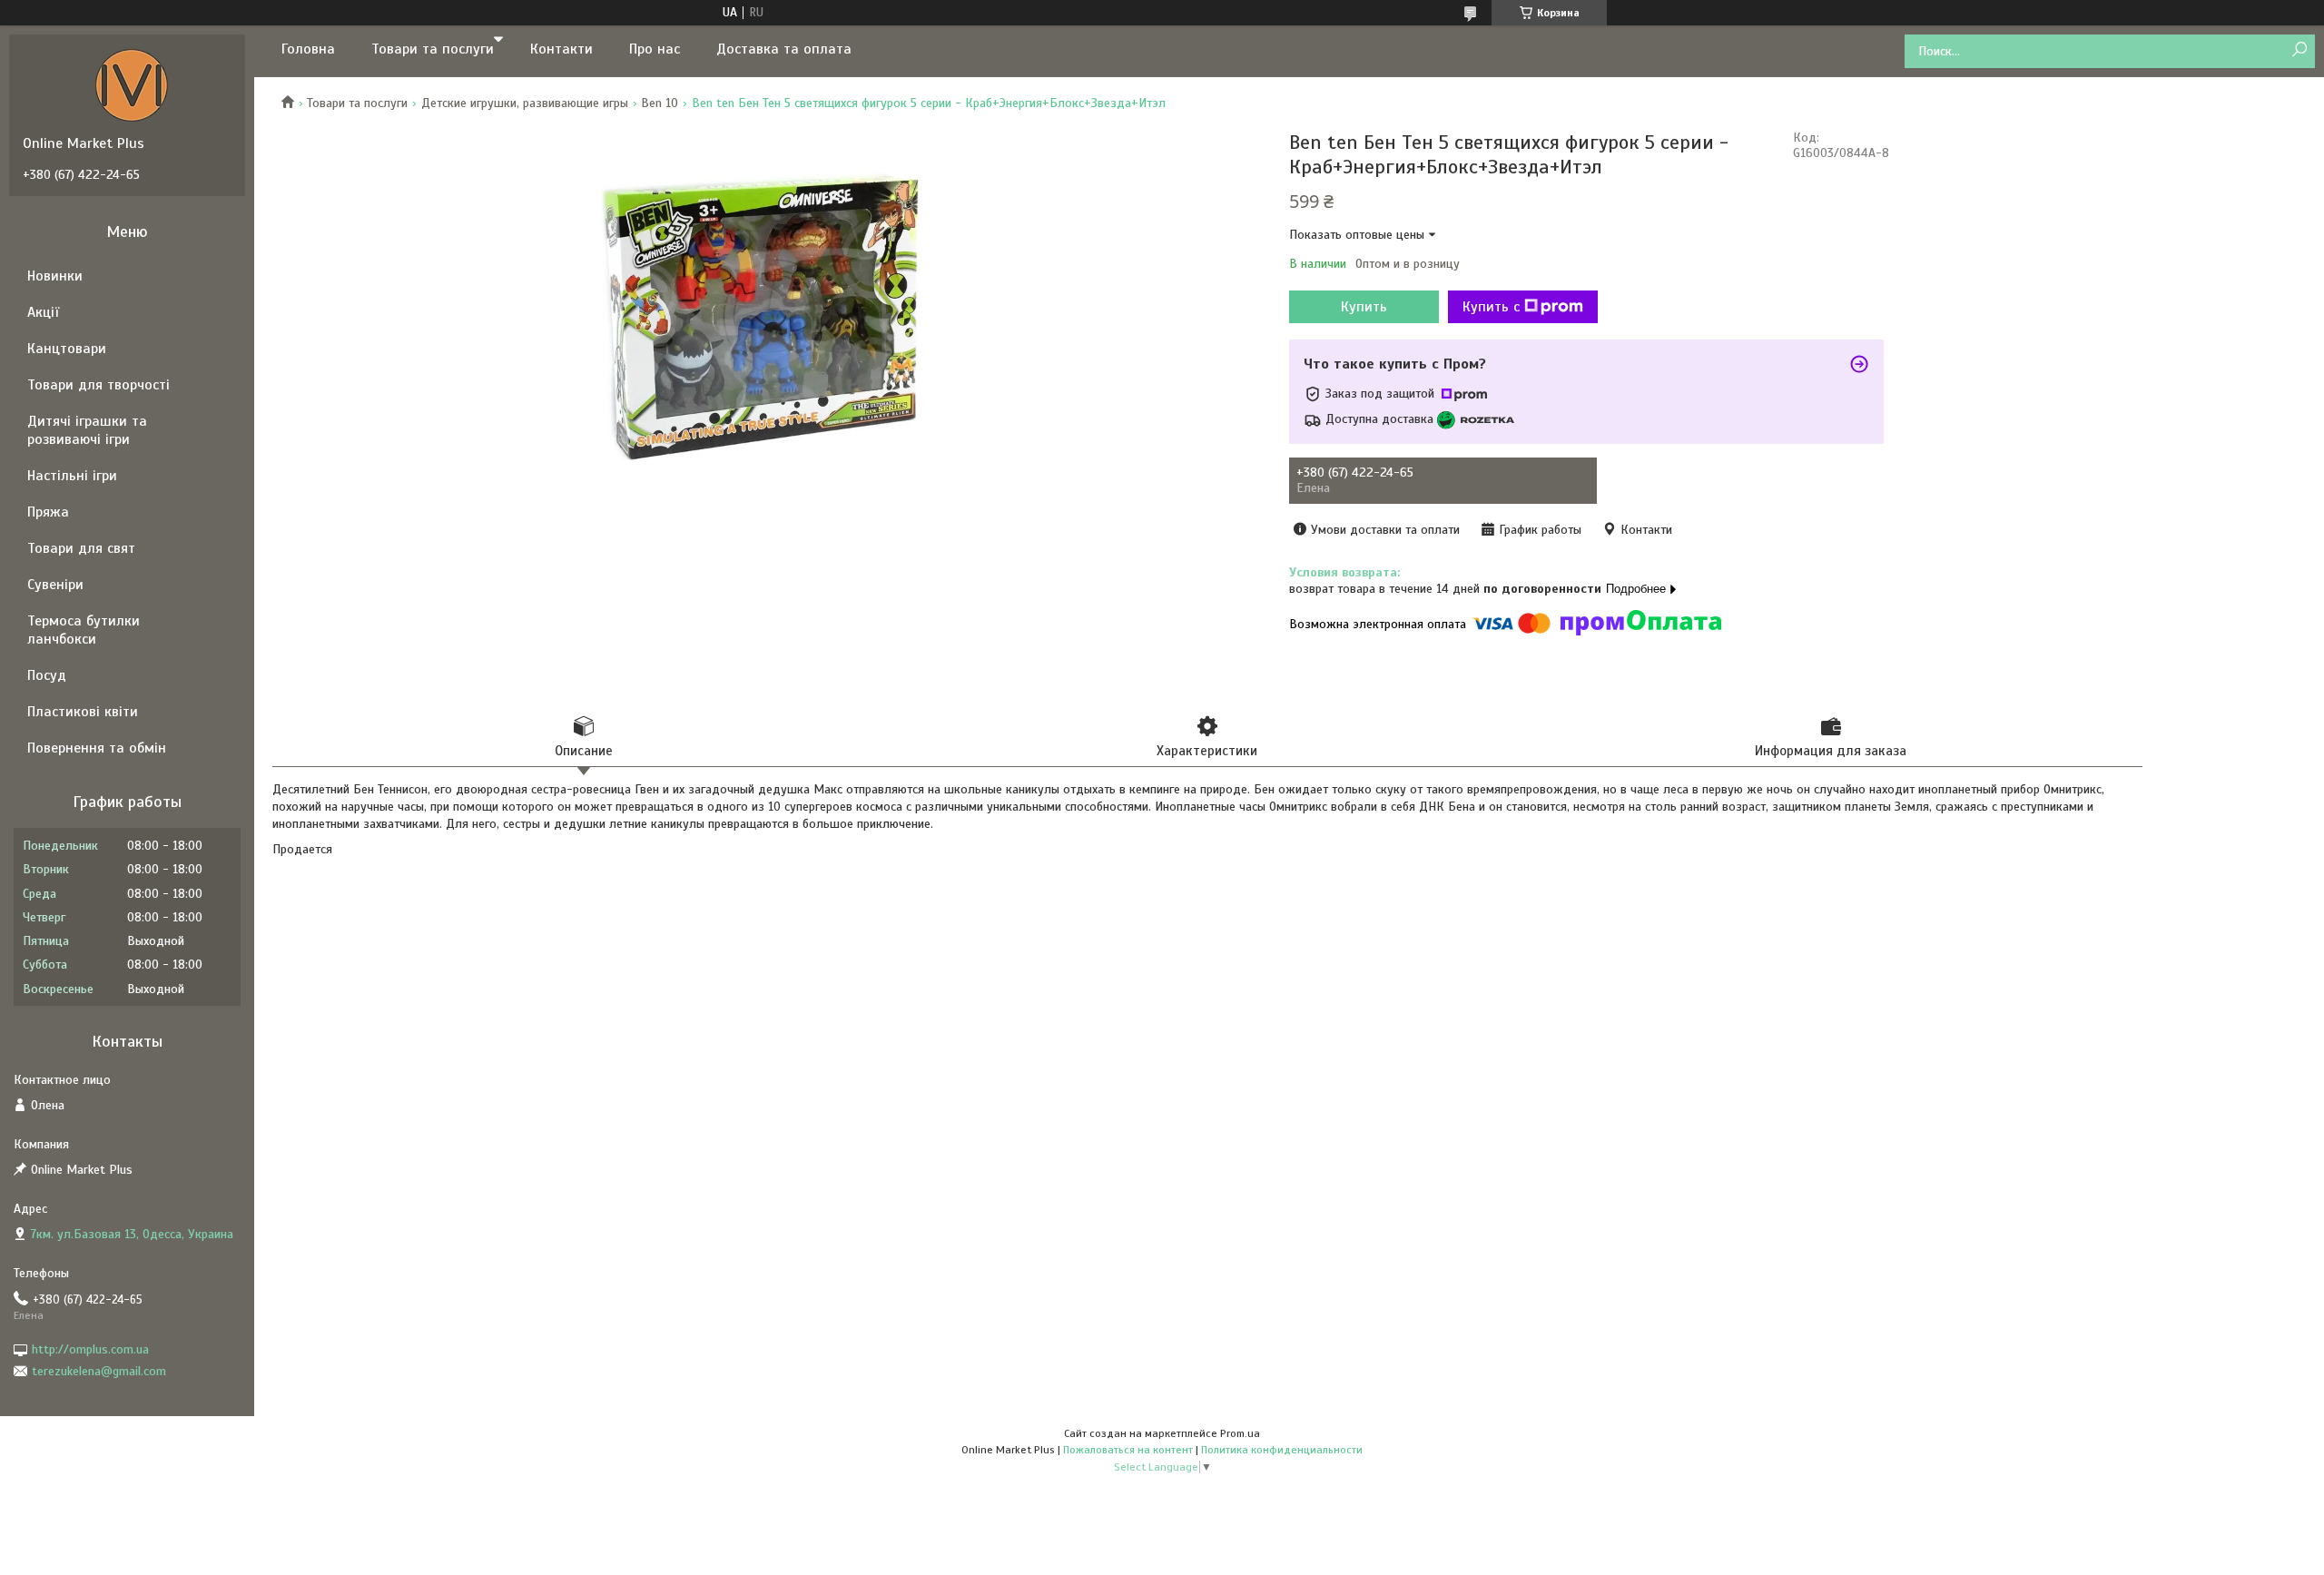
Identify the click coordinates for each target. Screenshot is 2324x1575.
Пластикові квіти (83, 712)
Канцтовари (67, 349)
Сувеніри (55, 585)
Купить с (1491, 307)
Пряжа (48, 512)
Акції (43, 312)
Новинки (55, 276)
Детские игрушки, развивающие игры (525, 103)
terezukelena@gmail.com (99, 1371)
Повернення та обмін (97, 748)
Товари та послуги (433, 49)
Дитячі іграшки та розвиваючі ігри (87, 430)
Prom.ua (1240, 1433)
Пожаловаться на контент (1128, 1450)
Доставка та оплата (784, 49)
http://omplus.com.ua (90, 1349)
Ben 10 (660, 103)
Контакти (561, 49)
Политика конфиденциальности (1282, 1450)
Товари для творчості (98, 385)
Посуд (47, 675)
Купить (1364, 307)
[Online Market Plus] (132, 84)
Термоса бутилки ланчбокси (84, 630)
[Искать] (2299, 50)
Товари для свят (81, 548)
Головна (308, 49)
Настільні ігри (72, 476)
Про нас (655, 49)
